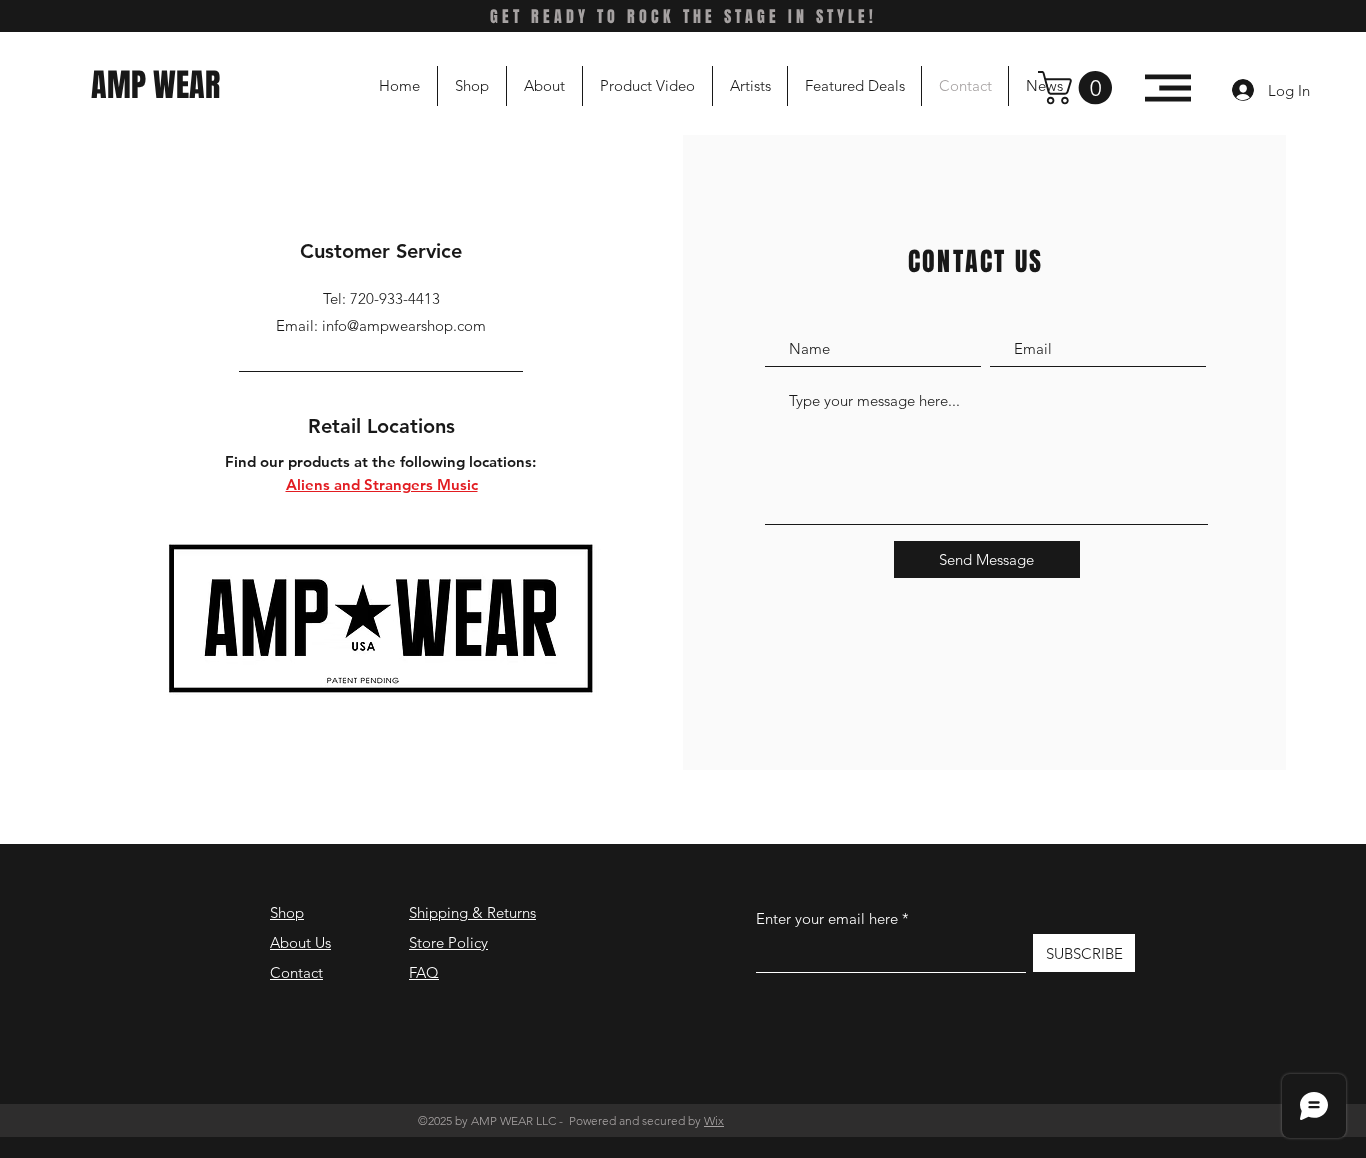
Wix (714, 1120)
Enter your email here (827, 918)
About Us (300, 942)
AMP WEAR (159, 85)
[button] (1168, 88)
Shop (287, 912)
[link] (1079, 87)
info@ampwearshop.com (404, 325)
